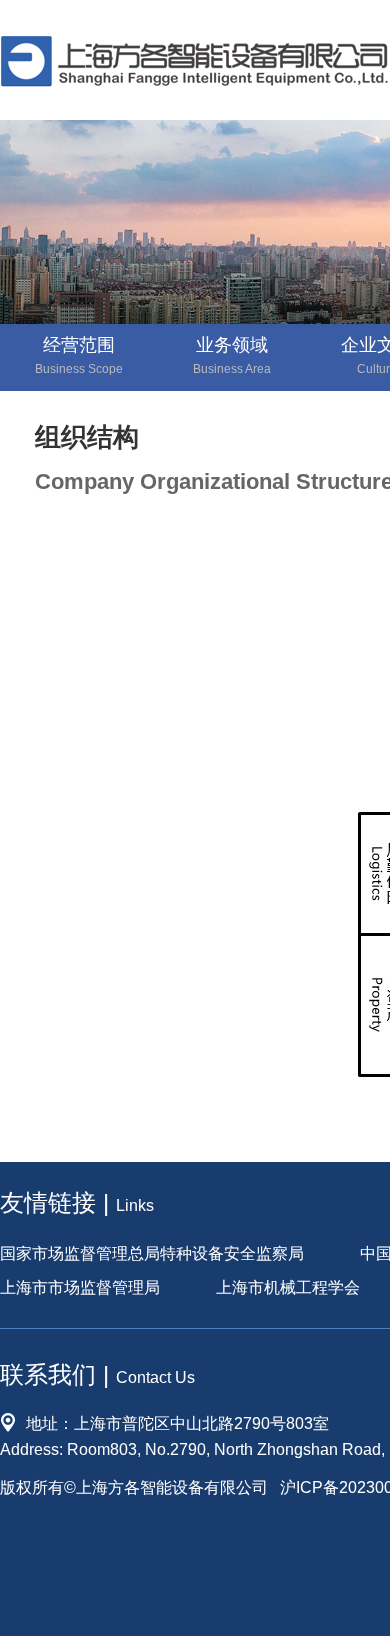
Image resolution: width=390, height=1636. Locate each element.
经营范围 (79, 356)
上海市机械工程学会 (288, 1288)
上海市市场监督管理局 (80, 1288)
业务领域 (232, 356)
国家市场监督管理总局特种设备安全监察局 (152, 1254)
